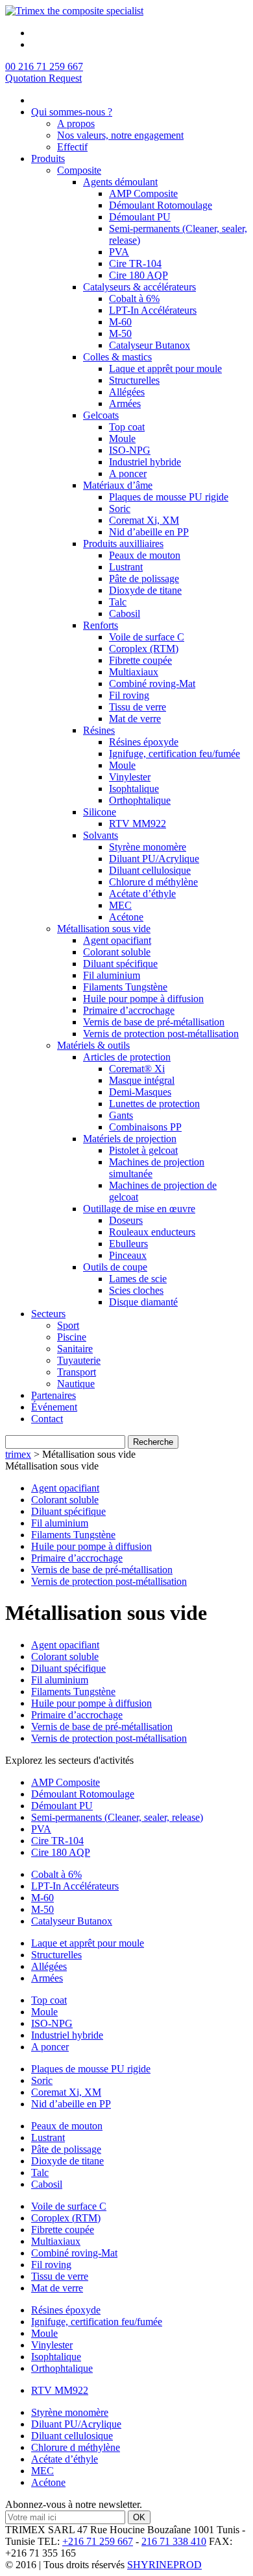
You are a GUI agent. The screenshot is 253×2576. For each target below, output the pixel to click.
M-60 (120, 322)
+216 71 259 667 (98, 2541)
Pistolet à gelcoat (143, 1150)
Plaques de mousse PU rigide (169, 497)
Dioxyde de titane (145, 590)
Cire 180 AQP (139, 275)
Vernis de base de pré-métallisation (154, 1022)
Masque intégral (142, 1080)
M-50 (120, 334)
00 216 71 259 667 (44, 66)
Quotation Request (43, 78)
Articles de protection (127, 1057)
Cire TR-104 (135, 263)
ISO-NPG (130, 450)
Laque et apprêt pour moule (165, 369)
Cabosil (125, 614)
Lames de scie (138, 1279)
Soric (120, 509)
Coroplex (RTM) (144, 649)
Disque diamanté (143, 1302)
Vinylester (130, 777)
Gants (121, 1115)
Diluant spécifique (120, 964)
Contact (47, 1419)
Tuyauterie (79, 1360)
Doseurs (126, 1220)
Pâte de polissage (144, 579)
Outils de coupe (115, 1267)
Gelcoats (101, 415)
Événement (54, 1407)
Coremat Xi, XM (144, 520)
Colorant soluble (117, 952)
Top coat (127, 427)
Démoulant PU (140, 217)
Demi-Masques (140, 1092)
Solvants (101, 835)
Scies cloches (136, 1290)
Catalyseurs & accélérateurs (139, 287)
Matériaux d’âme (118, 485)
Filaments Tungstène (125, 987)
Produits (48, 158)
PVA (119, 252)
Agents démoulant (120, 182)
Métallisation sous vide (104, 929)
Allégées (127, 392)
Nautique (76, 1384)
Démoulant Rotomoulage (161, 205)
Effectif (72, 147)
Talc (118, 602)
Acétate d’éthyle (142, 894)
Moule (122, 439)
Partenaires (54, 1395)
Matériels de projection (130, 1139)
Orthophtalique (140, 800)
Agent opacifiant (117, 940)
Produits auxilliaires (123, 544)
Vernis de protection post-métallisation (161, 1034)
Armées (125, 404)
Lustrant (126, 567)
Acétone (126, 917)
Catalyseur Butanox (150, 345)
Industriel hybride (145, 462)
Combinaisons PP (145, 1127)
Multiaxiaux (134, 672)
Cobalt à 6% (134, 299)
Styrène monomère (148, 847)
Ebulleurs (128, 1244)
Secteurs (48, 1314)
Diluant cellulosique (150, 870)
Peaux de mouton (145, 555)
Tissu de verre (138, 707)
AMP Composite (143, 193)
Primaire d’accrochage (129, 1010)
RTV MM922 (138, 824)
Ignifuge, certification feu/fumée (175, 754)
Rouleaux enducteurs (152, 1232)
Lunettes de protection (154, 1104)
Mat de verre (135, 719)
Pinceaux (128, 1255)
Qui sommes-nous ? (72, 112)
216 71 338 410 (174, 2541)
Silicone (100, 812)
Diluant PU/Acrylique (154, 859)
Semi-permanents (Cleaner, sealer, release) (117, 1817)
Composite (79, 170)
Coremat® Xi (137, 1069)
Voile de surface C (147, 637)
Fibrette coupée (140, 660)
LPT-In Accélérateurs (153, 310)
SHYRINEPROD (164, 2565)
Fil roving (129, 695)
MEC (120, 905)
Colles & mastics (117, 357)
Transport (77, 1372)
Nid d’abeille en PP (149, 532)
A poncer (128, 474)
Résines (99, 730)
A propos (76, 123)
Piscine (72, 1337)
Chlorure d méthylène (153, 882)
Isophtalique (134, 789)
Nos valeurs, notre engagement (120, 135)
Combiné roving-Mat (152, 684)
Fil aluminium (112, 975)
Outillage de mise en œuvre (139, 1209)
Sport (68, 1325)
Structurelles (134, 380)
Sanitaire (75, 1349)
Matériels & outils (93, 1045)
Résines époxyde (144, 742)
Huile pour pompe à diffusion (143, 999)
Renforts (101, 625)
